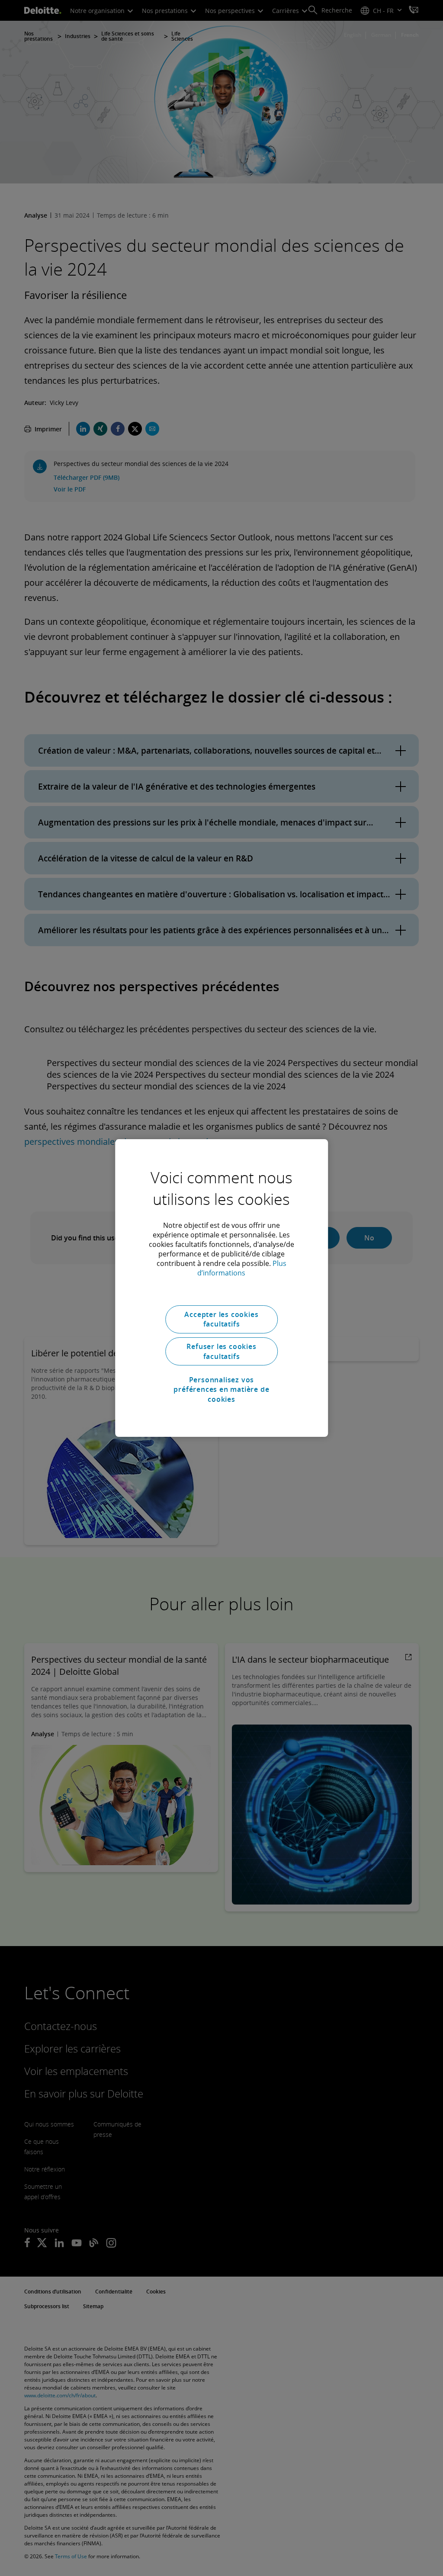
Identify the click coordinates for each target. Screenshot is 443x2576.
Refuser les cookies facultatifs (221, 1351)
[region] (221, 1288)
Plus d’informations (242, 1268)
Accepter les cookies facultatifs (221, 1319)
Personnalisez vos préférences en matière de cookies (221, 1389)
